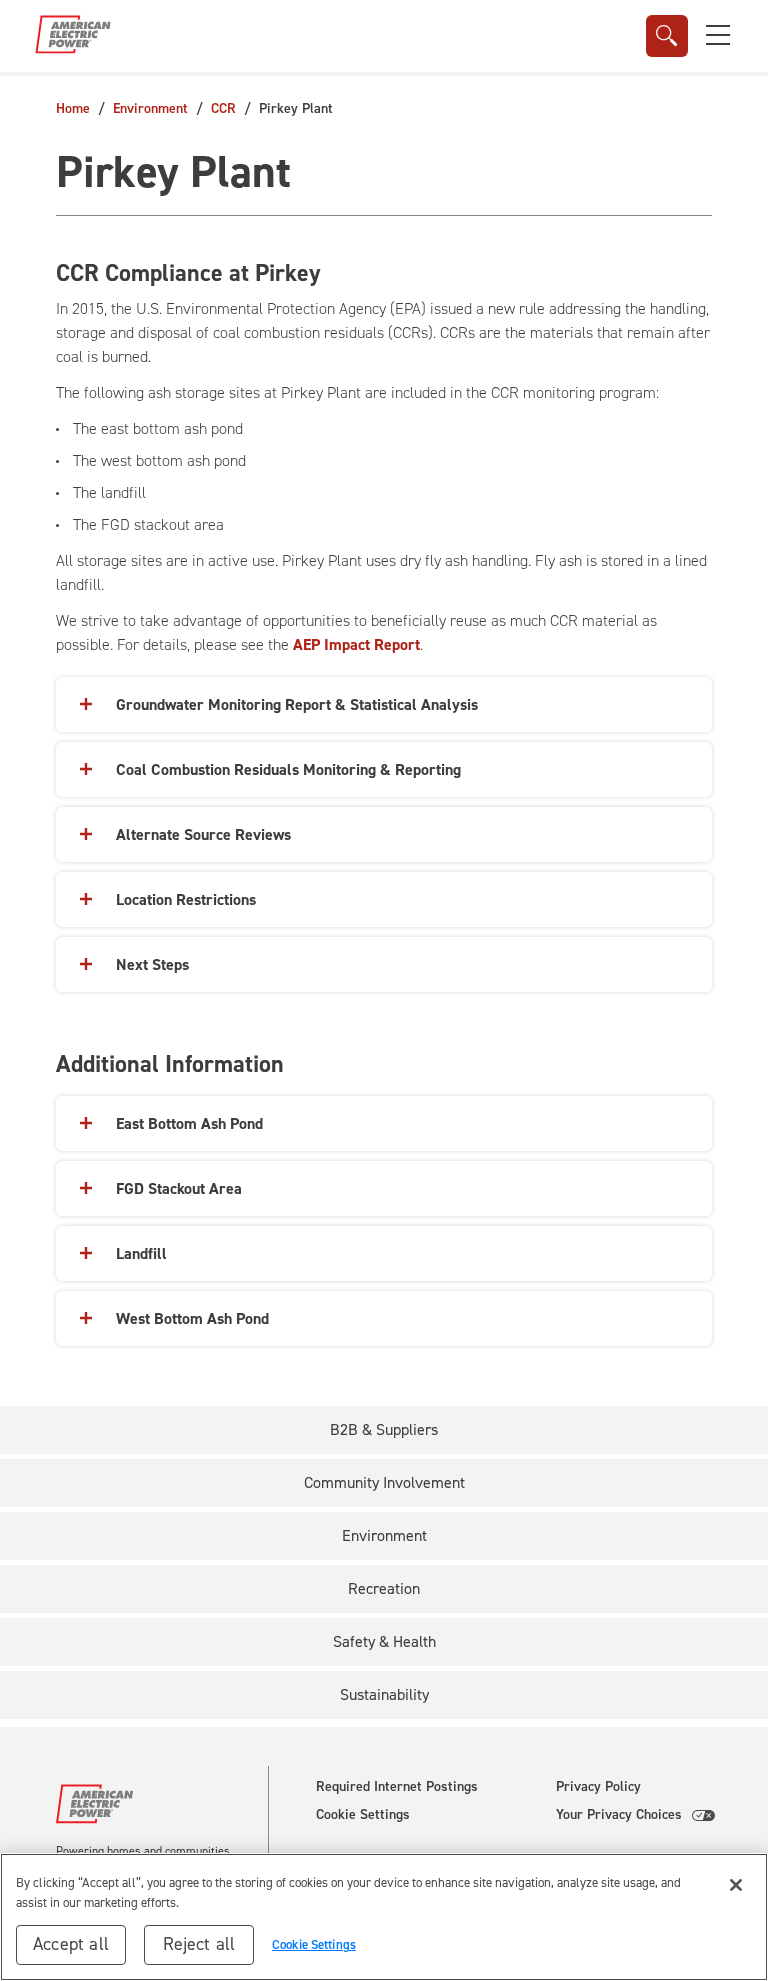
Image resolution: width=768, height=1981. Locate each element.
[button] (718, 35)
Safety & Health (384, 1641)
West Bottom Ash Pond (192, 1318)
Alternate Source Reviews (203, 834)
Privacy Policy (598, 1787)
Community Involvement (384, 1482)
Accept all (71, 1944)
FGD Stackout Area (179, 1188)
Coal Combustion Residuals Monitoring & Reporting (288, 769)
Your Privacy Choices (619, 1815)
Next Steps (152, 964)
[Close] (736, 1885)
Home (73, 108)
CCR (223, 108)
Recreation (384, 1588)
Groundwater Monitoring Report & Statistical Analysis (297, 704)
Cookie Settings (363, 1815)
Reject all (199, 1944)
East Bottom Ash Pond (189, 1123)
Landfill (141, 1253)
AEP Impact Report (356, 644)
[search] (667, 36)
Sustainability (384, 1694)
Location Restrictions (186, 899)
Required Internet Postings (397, 1787)
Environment (150, 108)
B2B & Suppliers (384, 1429)
